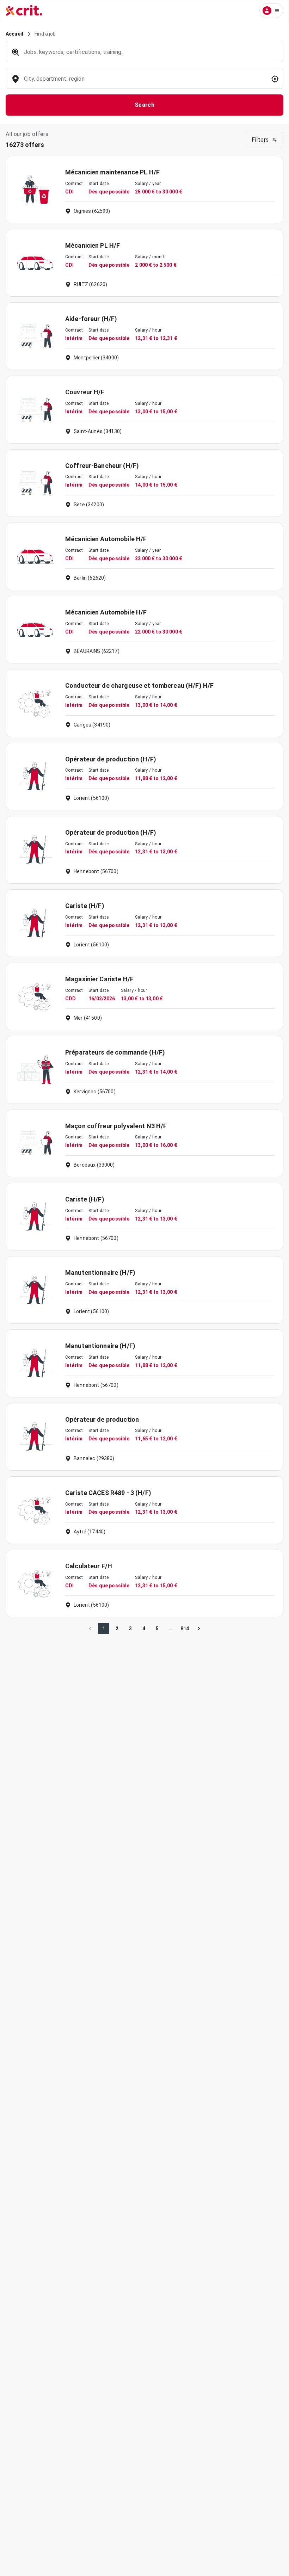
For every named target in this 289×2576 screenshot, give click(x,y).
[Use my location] (275, 79)
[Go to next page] (199, 1629)
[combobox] (144, 82)
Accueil (14, 34)
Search (145, 105)
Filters (260, 140)
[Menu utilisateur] (271, 11)
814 (185, 1629)
